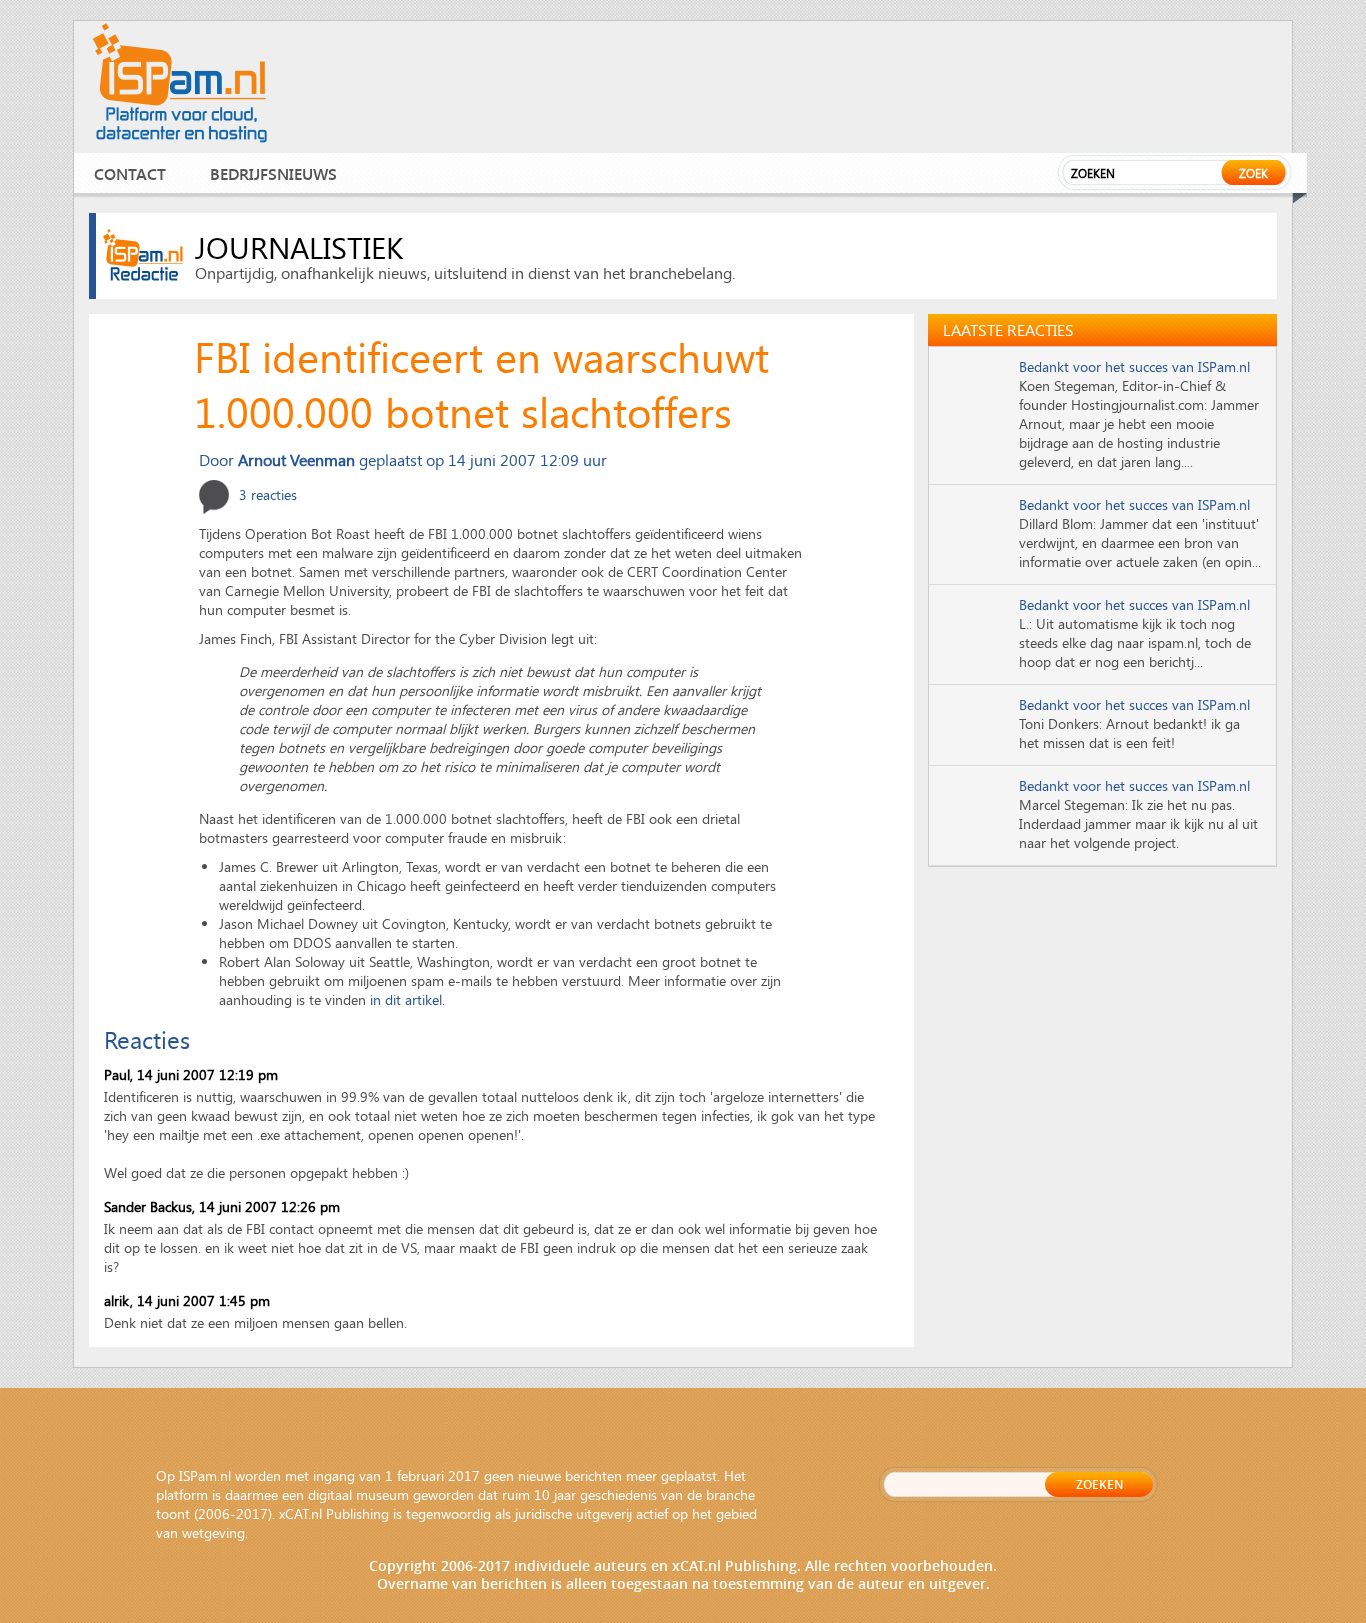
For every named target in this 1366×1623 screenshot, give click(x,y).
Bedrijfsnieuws (273, 173)
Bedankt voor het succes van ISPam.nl (1134, 366)
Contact (130, 173)
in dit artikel (406, 999)
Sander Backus (148, 1206)
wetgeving (213, 1532)
